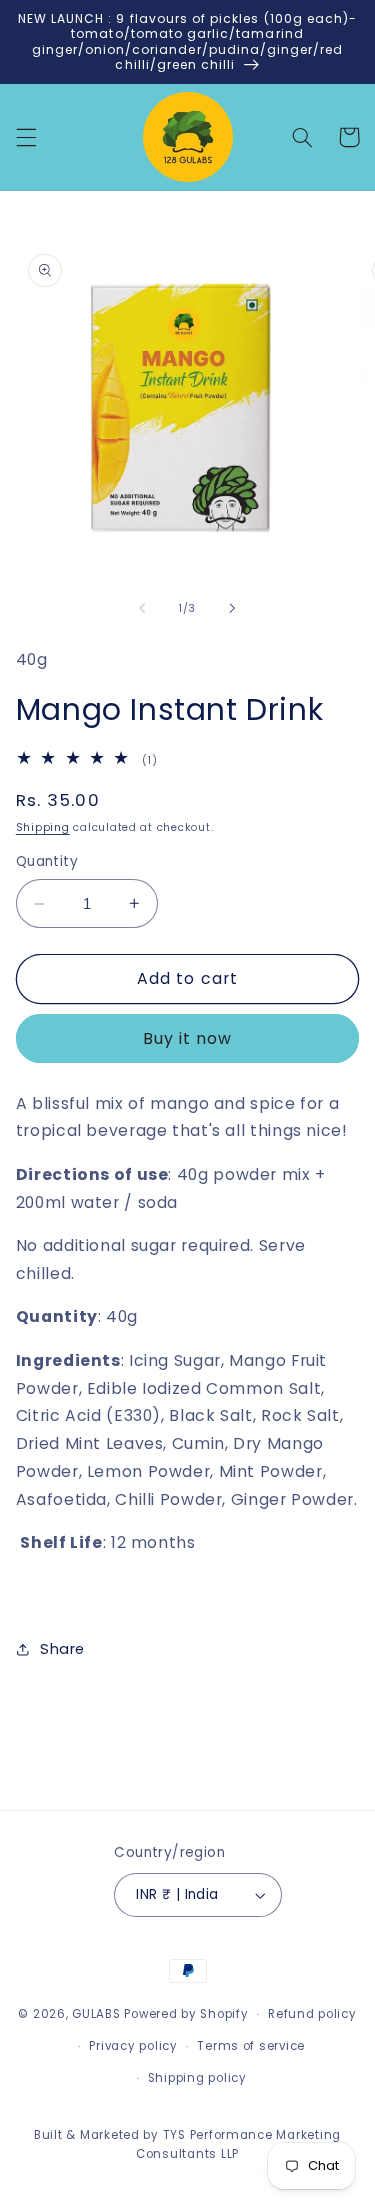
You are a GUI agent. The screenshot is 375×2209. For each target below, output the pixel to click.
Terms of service (251, 2046)
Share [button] (62, 1649)
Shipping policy (197, 2078)
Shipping (43, 827)
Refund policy (312, 2014)
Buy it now (188, 1038)
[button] (26, 137)
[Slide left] (142, 609)
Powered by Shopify (186, 2014)
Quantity (47, 861)
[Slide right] (233, 609)
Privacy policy (133, 2046)
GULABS (96, 2014)
